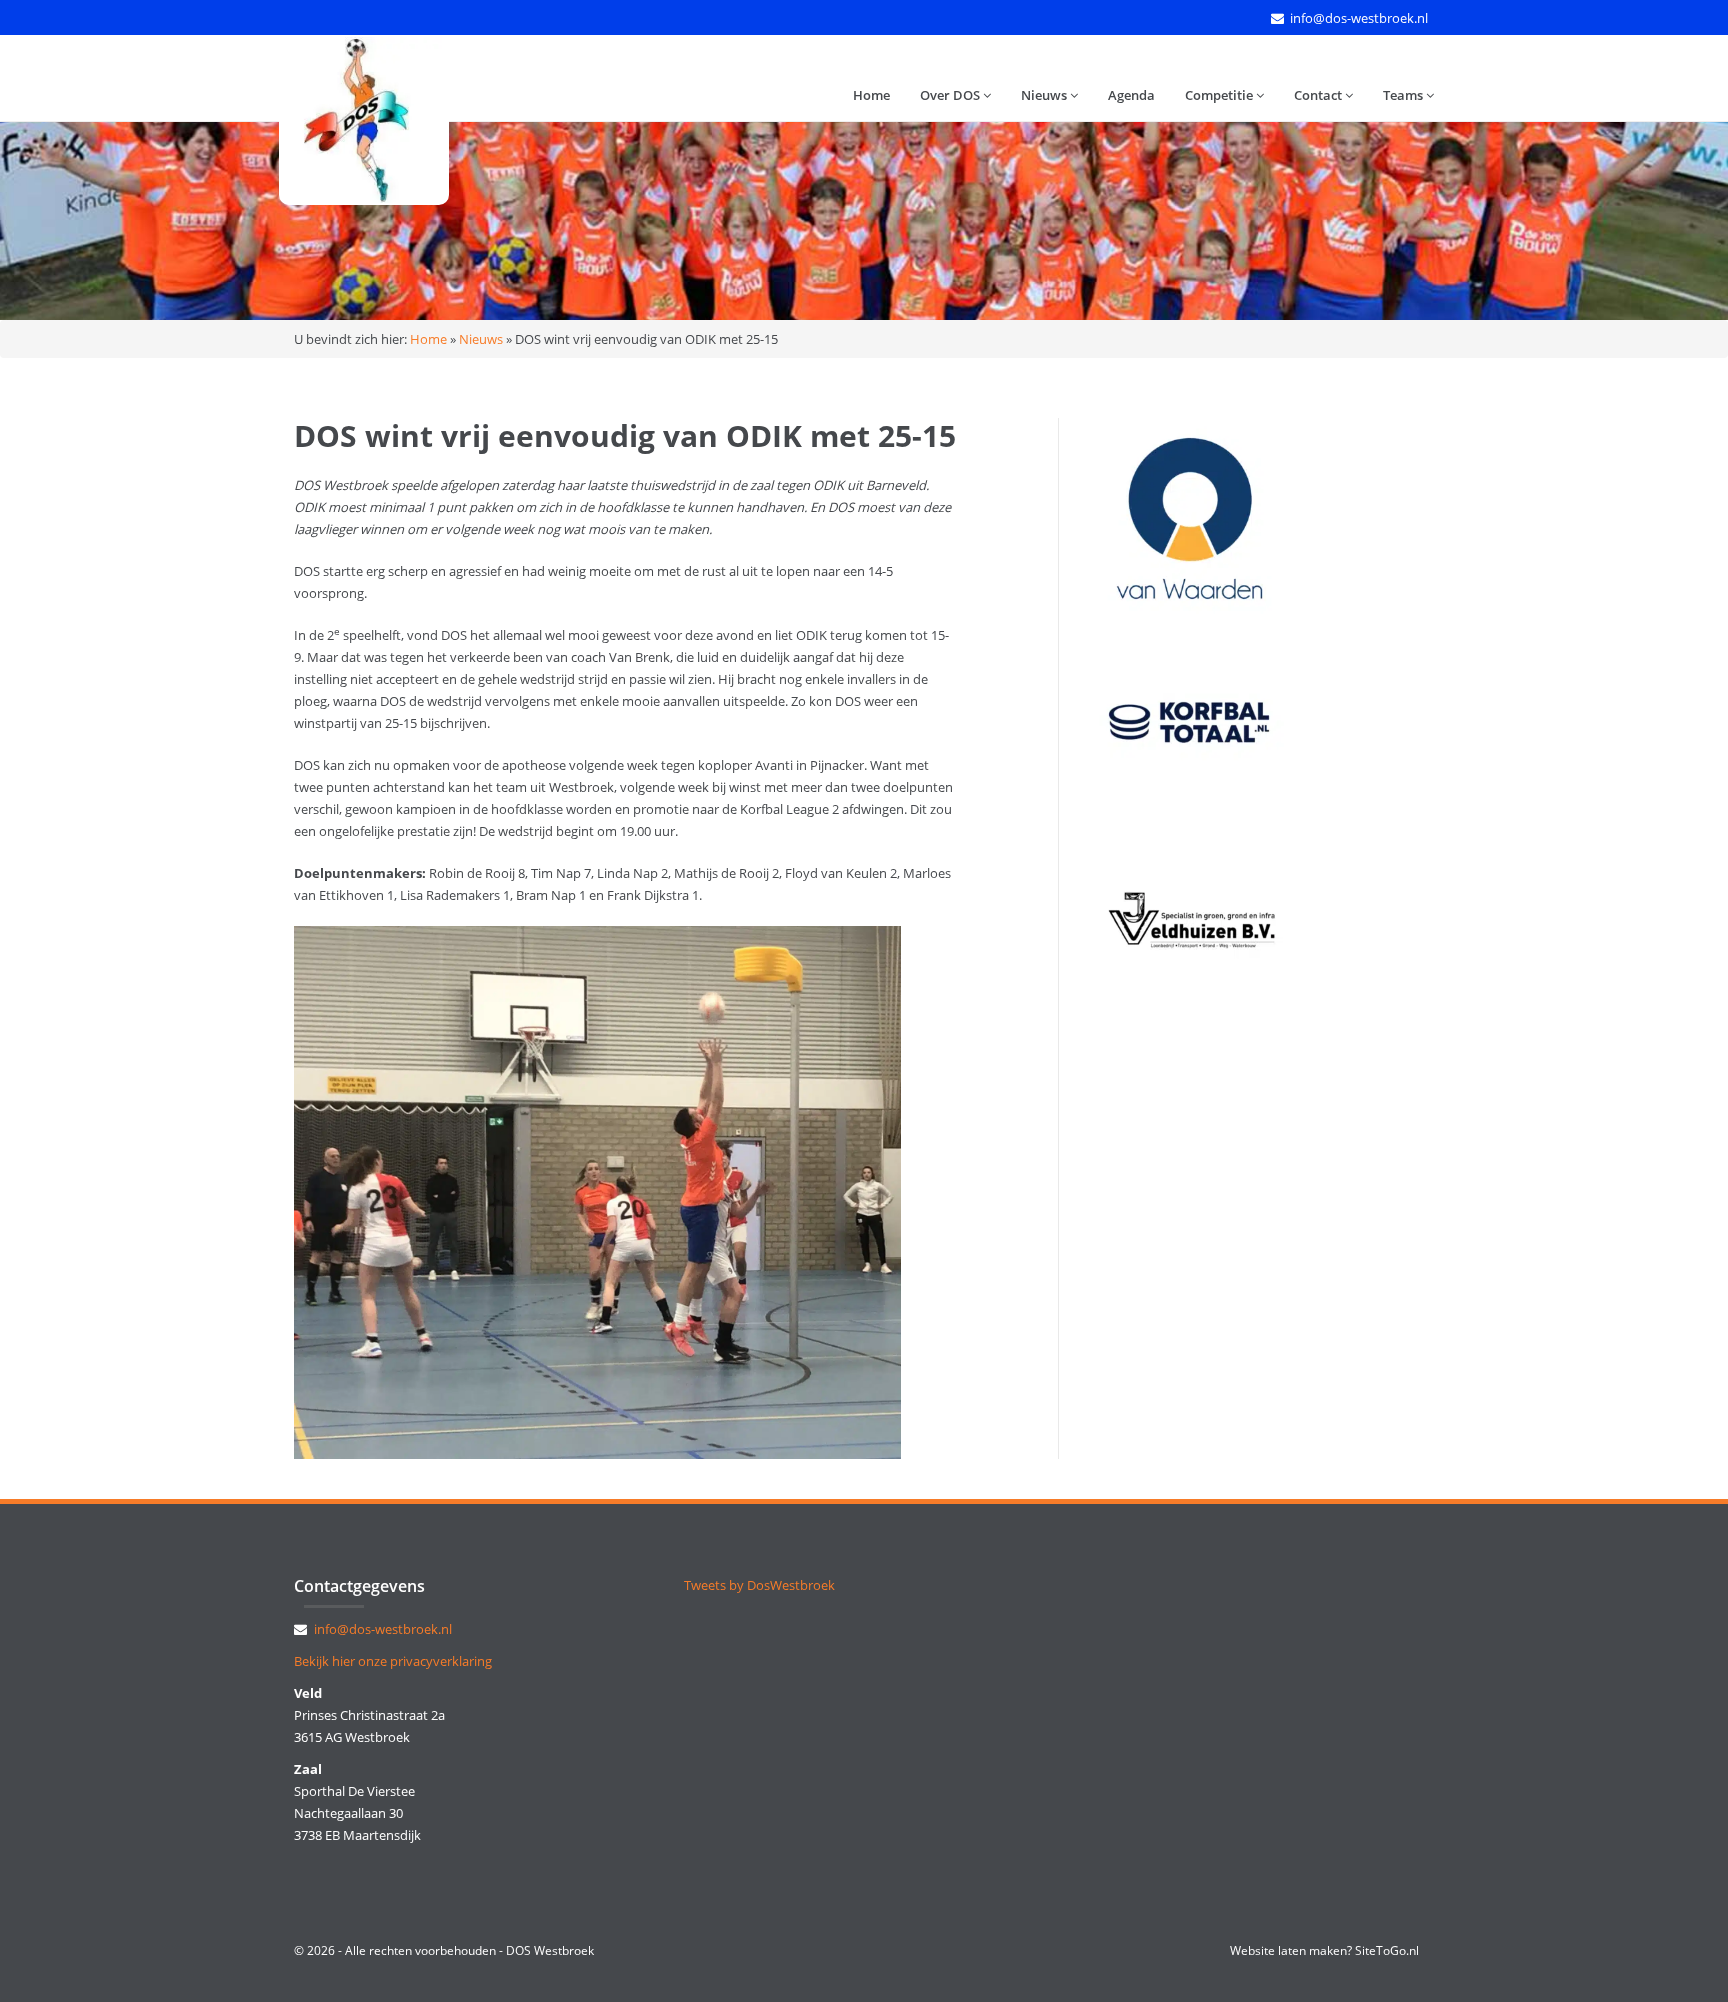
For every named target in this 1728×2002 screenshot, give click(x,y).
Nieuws (1045, 95)
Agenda (1131, 95)
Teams (1404, 95)
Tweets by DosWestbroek (759, 1585)
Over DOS (951, 95)
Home (871, 95)
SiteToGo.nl (1387, 1950)
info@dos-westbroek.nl (1359, 18)
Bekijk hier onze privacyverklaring (393, 1661)
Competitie (1220, 95)
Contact (1319, 95)
